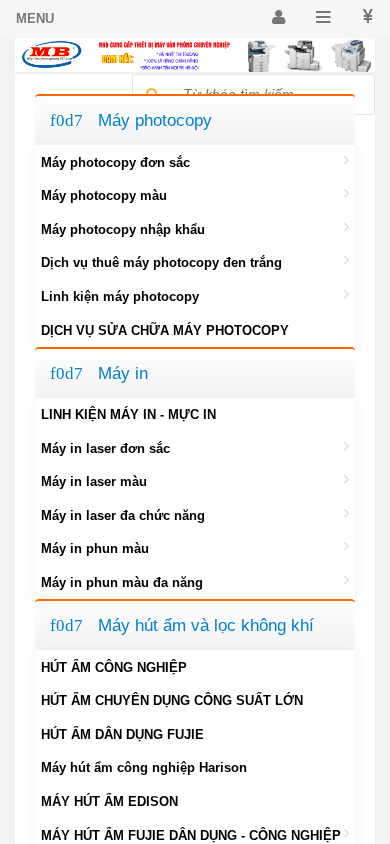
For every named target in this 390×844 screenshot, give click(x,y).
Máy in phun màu (95, 548)
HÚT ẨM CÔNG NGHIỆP (114, 667)
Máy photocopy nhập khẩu (123, 229)
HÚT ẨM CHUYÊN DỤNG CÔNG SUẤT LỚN (172, 700)
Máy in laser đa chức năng (123, 515)
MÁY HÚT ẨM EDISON (109, 801)
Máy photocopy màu (104, 195)
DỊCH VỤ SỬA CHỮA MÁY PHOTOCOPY (165, 330)
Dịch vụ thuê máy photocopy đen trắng (161, 262)
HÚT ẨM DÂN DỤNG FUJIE (122, 734)
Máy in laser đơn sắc (105, 448)
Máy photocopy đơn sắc (115, 162)
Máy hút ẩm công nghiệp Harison (144, 767)
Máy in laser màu (94, 481)
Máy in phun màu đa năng (122, 582)
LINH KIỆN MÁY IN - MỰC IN (128, 414)
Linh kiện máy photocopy (120, 296)
